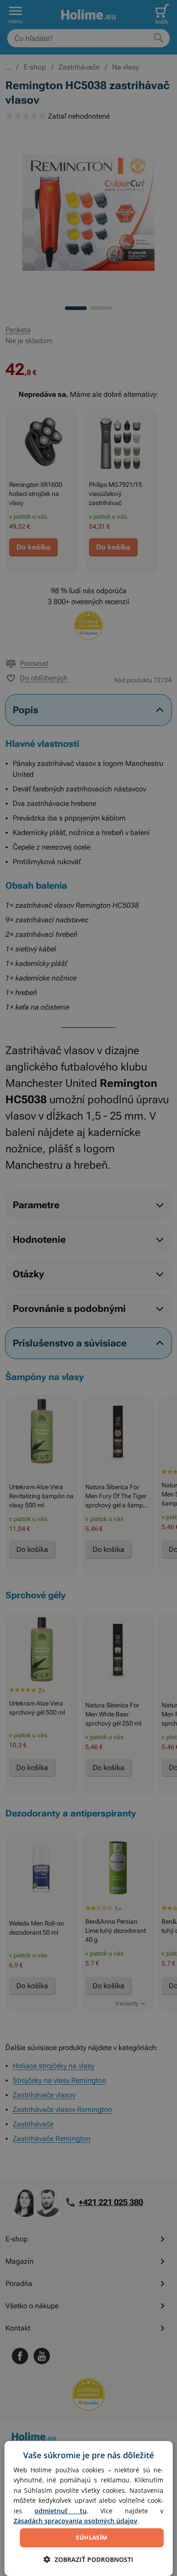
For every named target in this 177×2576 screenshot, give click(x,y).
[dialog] (89, 2508)
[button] (88, 2559)
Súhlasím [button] (91, 2537)
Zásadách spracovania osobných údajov (76, 2521)
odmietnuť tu (61, 2511)
